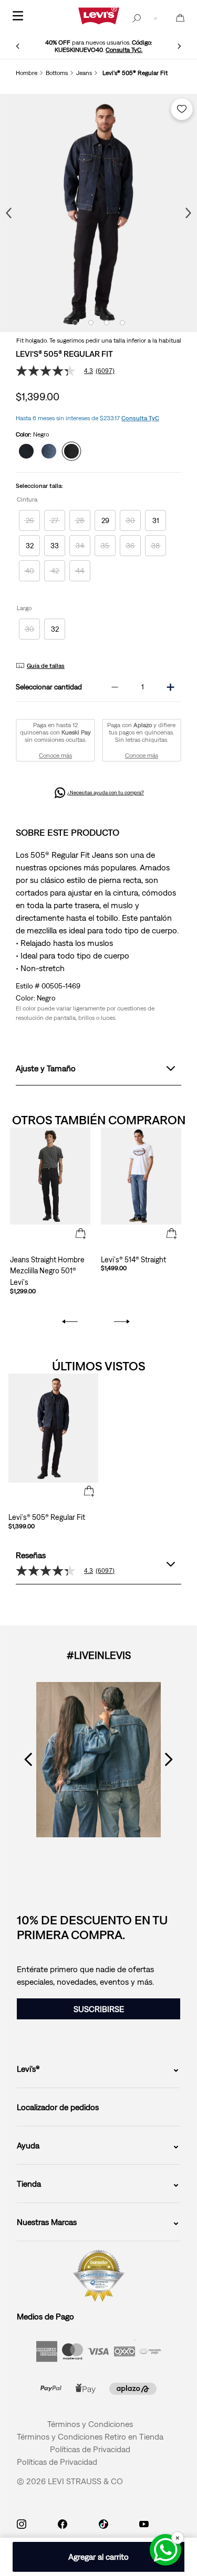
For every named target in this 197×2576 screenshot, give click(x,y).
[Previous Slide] (18, 46)
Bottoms (57, 73)
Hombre (27, 73)
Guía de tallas (46, 666)
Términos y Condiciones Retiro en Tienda (90, 2436)
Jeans (84, 73)
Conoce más (55, 755)
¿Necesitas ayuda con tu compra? (106, 792)
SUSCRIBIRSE (99, 2009)
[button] (29, 520)
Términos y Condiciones (90, 2424)
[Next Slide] (179, 46)
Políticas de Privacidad (90, 2449)
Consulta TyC (140, 418)
